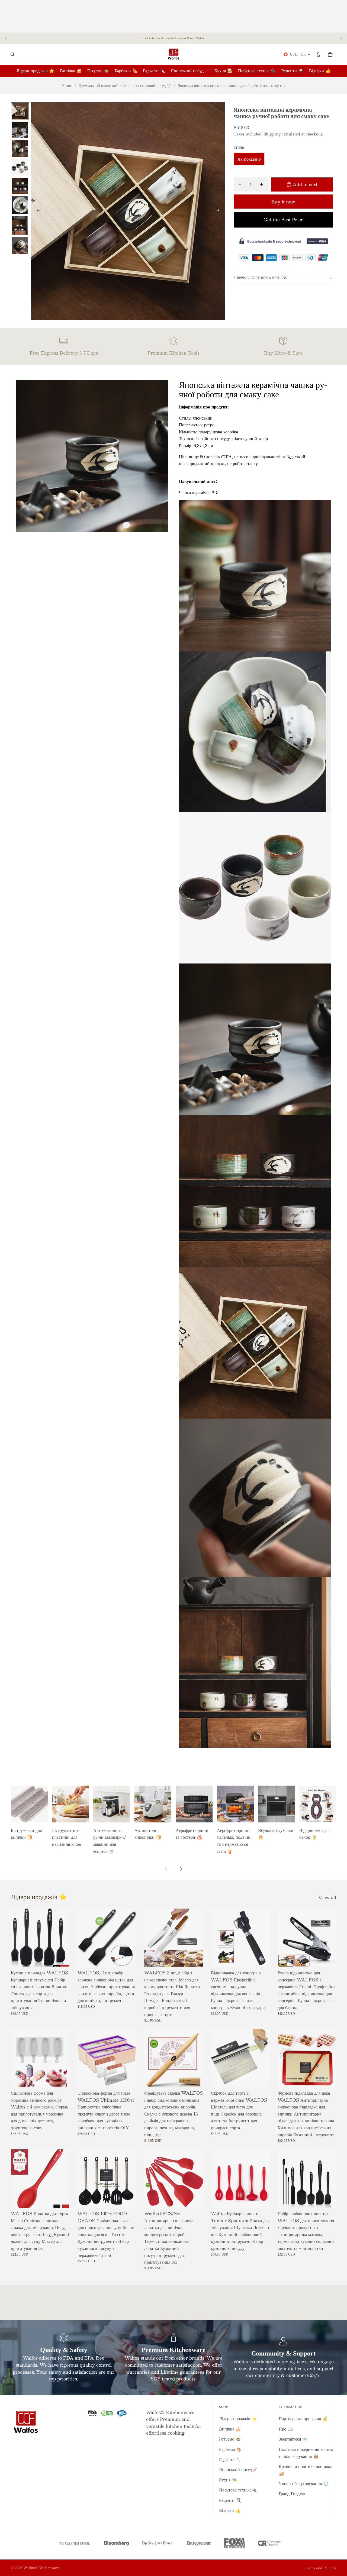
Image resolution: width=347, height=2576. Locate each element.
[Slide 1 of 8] (20, 111)
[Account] (318, 54)
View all (327, 1897)
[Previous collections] (166, 1869)
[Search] (12, 54)
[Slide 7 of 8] (20, 225)
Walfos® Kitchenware (41, 2568)
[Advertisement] (173, 16)
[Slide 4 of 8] (20, 167)
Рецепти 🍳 (230, 2500)
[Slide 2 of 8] (20, 130)
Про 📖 (286, 2429)
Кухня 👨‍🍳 (228, 2480)
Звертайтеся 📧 (293, 2439)
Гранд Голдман (293, 2494)
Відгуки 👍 (230, 2510)
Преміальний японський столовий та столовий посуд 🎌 (125, 85)
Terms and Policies (320, 2568)
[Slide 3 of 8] (20, 149)
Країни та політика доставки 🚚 (306, 2470)
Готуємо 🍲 (230, 2439)
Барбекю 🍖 (230, 2449)
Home (67, 85)
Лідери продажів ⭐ (238, 2418)
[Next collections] (181, 1869)
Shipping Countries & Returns (260, 278)
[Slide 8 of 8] (20, 245)
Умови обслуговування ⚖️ (304, 2483)
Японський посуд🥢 (238, 2469)
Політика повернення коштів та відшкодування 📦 (306, 2453)
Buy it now (283, 202)
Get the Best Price (283, 220)
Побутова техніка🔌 (238, 2490)
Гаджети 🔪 (230, 2459)
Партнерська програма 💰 (303, 2418)
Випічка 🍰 (230, 2429)
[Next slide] (341, 38)
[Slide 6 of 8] (20, 205)
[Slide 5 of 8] (20, 186)
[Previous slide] (6, 38)
